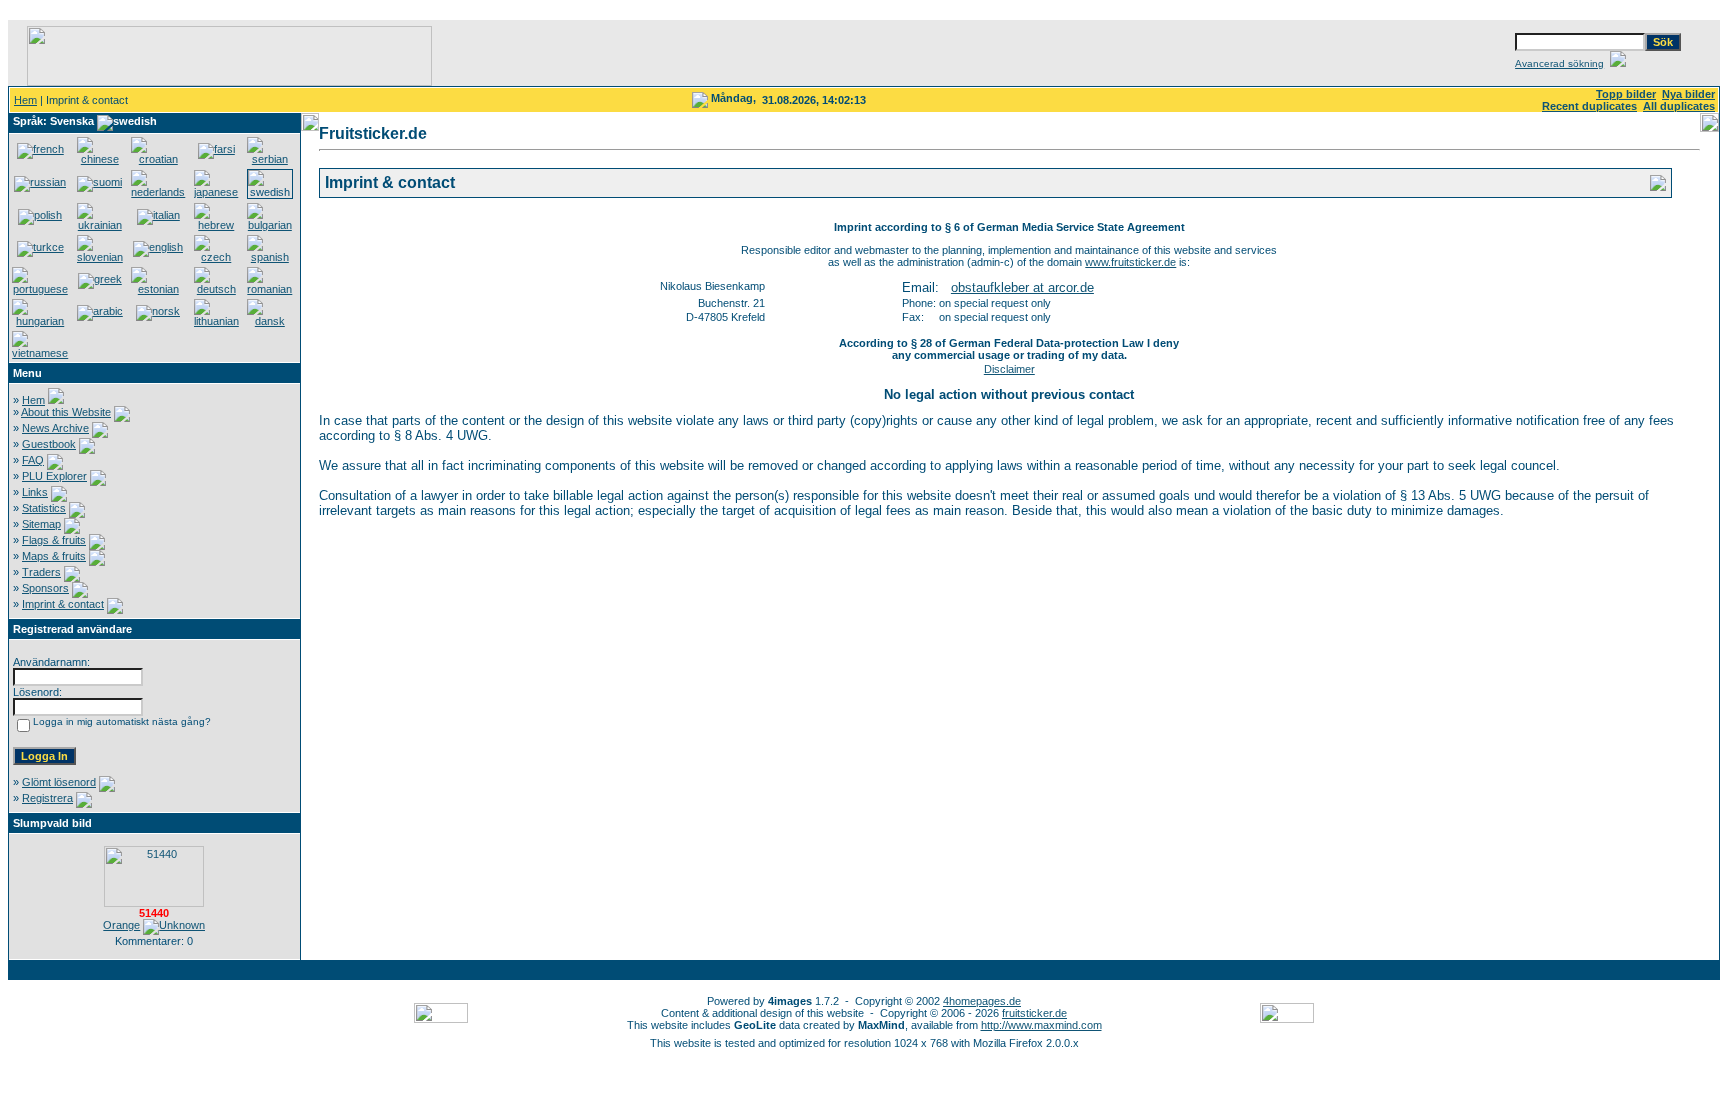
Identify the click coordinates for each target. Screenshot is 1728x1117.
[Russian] (40, 182)
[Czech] (217, 257)
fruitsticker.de (1034, 1013)
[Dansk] (270, 321)
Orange (121, 925)
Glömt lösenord (59, 782)
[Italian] (158, 215)
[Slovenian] (100, 257)
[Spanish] (270, 257)
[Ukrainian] (100, 225)
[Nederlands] (158, 192)
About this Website (66, 412)
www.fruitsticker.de (1130, 262)
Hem (25, 100)
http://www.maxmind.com (1041, 1025)
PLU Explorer (54, 476)
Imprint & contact (63, 604)
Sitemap (41, 524)
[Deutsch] (217, 289)
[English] (158, 247)
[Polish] (40, 215)
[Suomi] (99, 182)
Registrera (47, 798)
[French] (40, 149)
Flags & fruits (54, 540)
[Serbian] (270, 159)
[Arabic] (100, 311)
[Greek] (100, 279)
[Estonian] (158, 289)
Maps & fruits (54, 556)
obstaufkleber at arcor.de (1022, 287)
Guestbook (49, 444)
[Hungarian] (40, 321)
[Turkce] (40, 247)
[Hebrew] (217, 225)
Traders (41, 572)
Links (35, 492)
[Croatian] (158, 159)
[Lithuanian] (217, 321)
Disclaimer (1009, 369)
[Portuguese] (40, 289)
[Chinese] (100, 159)
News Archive (55, 428)
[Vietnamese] (40, 353)
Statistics (44, 508)
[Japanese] (217, 192)
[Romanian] (270, 289)
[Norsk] (158, 311)
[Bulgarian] (270, 225)
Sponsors (45, 588)
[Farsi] (216, 149)
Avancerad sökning (1559, 63)
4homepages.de (982, 1001)
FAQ (33, 460)
